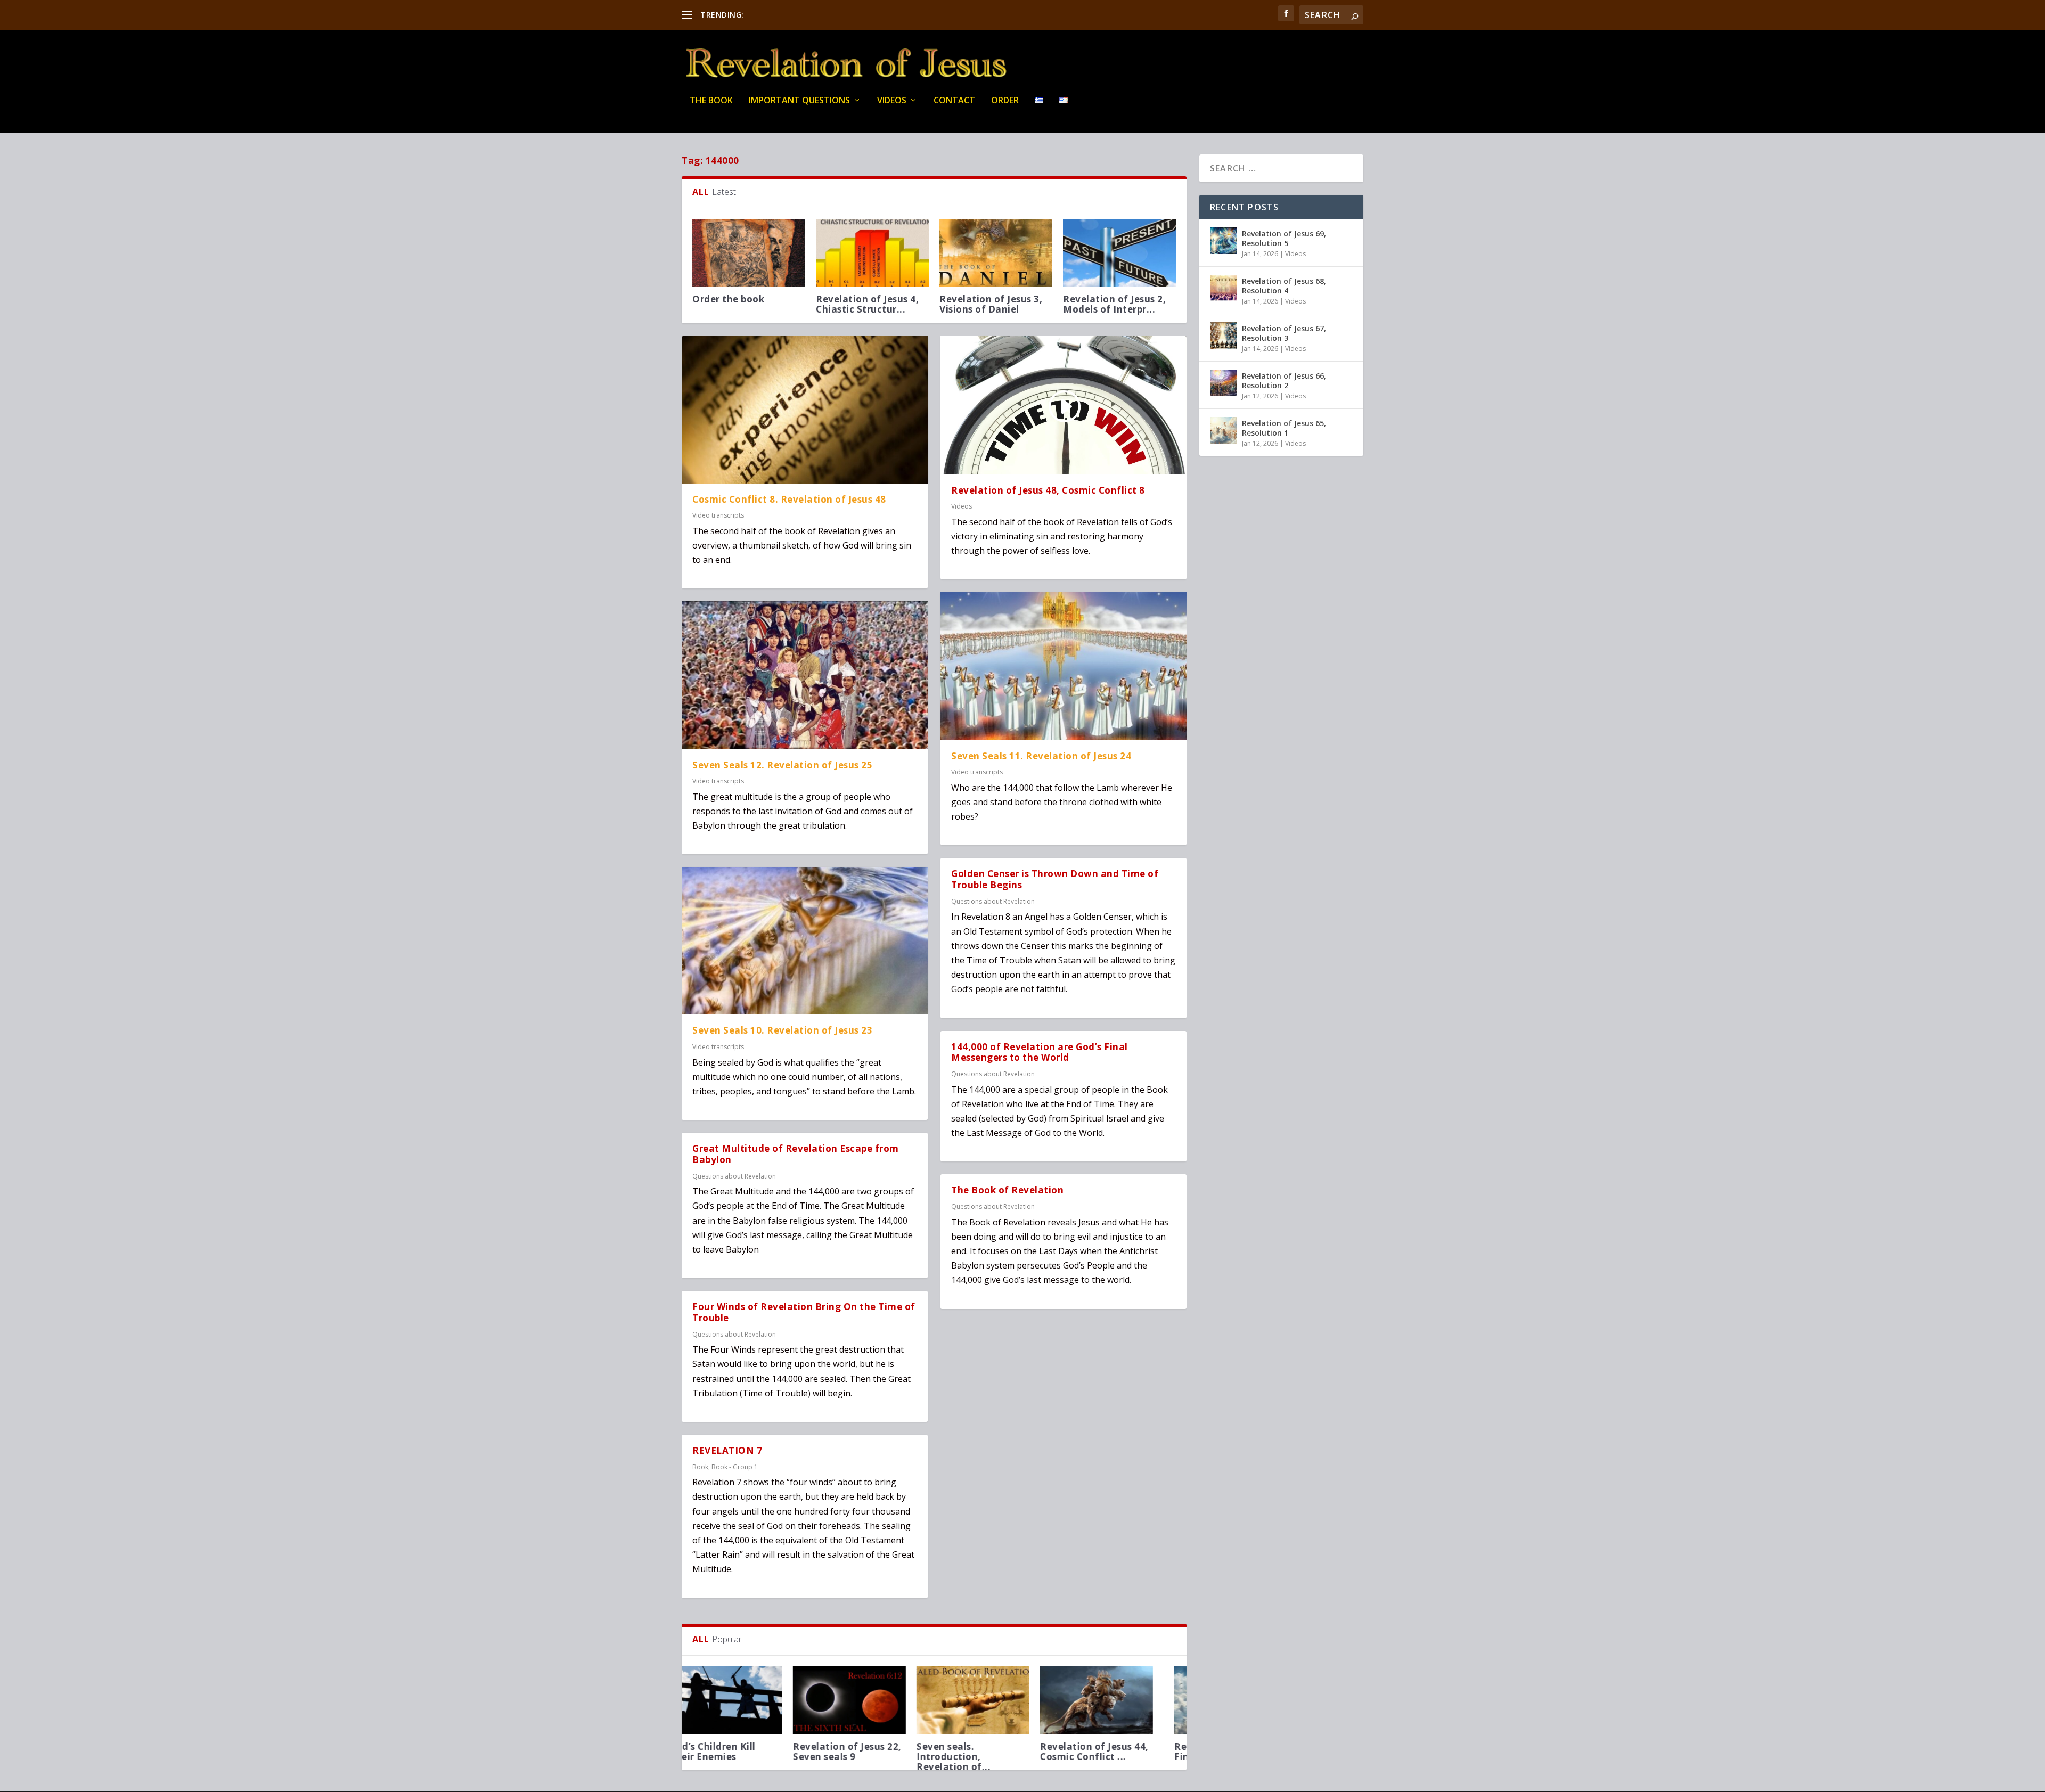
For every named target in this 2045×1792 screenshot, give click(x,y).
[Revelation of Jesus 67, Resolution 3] (1223, 336)
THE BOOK (711, 101)
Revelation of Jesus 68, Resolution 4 (1284, 286)
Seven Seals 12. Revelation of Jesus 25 (782, 765)
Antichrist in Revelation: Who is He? (807, 15)
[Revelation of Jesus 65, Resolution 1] (1223, 430)
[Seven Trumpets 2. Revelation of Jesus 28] (1119, 1700)
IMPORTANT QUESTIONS (799, 101)
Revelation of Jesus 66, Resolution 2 (1284, 381)
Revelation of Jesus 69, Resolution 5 (1284, 238)
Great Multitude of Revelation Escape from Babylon (796, 1154)
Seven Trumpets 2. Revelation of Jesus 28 (1116, 1752)
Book (700, 1467)
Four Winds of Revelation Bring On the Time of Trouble (804, 1312)
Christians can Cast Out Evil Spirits (872, 1752)
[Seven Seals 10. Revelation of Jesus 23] (805, 941)
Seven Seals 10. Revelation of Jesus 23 (782, 1030)
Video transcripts (718, 515)
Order (1005, 101)
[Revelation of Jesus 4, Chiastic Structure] (872, 253)
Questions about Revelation (734, 1176)
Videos (892, 101)
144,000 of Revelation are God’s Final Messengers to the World (1040, 1052)
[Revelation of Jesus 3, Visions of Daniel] (996, 253)
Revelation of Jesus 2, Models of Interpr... (1114, 304)
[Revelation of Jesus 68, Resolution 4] (1223, 288)
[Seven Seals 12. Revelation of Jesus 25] (805, 675)
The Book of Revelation (1007, 1190)
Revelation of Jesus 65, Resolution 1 (1284, 428)
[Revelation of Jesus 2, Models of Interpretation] (1119, 253)
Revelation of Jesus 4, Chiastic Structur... (867, 304)
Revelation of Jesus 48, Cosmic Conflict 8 (1048, 490)
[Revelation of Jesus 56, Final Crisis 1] (749, 1700)
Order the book (728, 299)
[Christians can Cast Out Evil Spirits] (872, 1700)
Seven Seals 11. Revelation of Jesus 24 (1041, 756)
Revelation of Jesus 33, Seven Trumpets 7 (994, 1752)
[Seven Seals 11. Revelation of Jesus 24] (1064, 666)
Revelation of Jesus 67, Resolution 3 (1284, 333)
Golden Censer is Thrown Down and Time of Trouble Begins (1055, 879)
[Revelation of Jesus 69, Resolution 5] (1223, 241)
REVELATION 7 (727, 1450)
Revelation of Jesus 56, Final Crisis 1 (747, 1752)
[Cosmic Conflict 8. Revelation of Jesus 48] (805, 410)
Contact (954, 101)
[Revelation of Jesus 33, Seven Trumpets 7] (996, 1700)
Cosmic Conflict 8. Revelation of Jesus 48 (789, 499)
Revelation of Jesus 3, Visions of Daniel (991, 304)
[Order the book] (749, 253)
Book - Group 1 (735, 1467)
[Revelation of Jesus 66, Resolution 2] (1223, 383)
